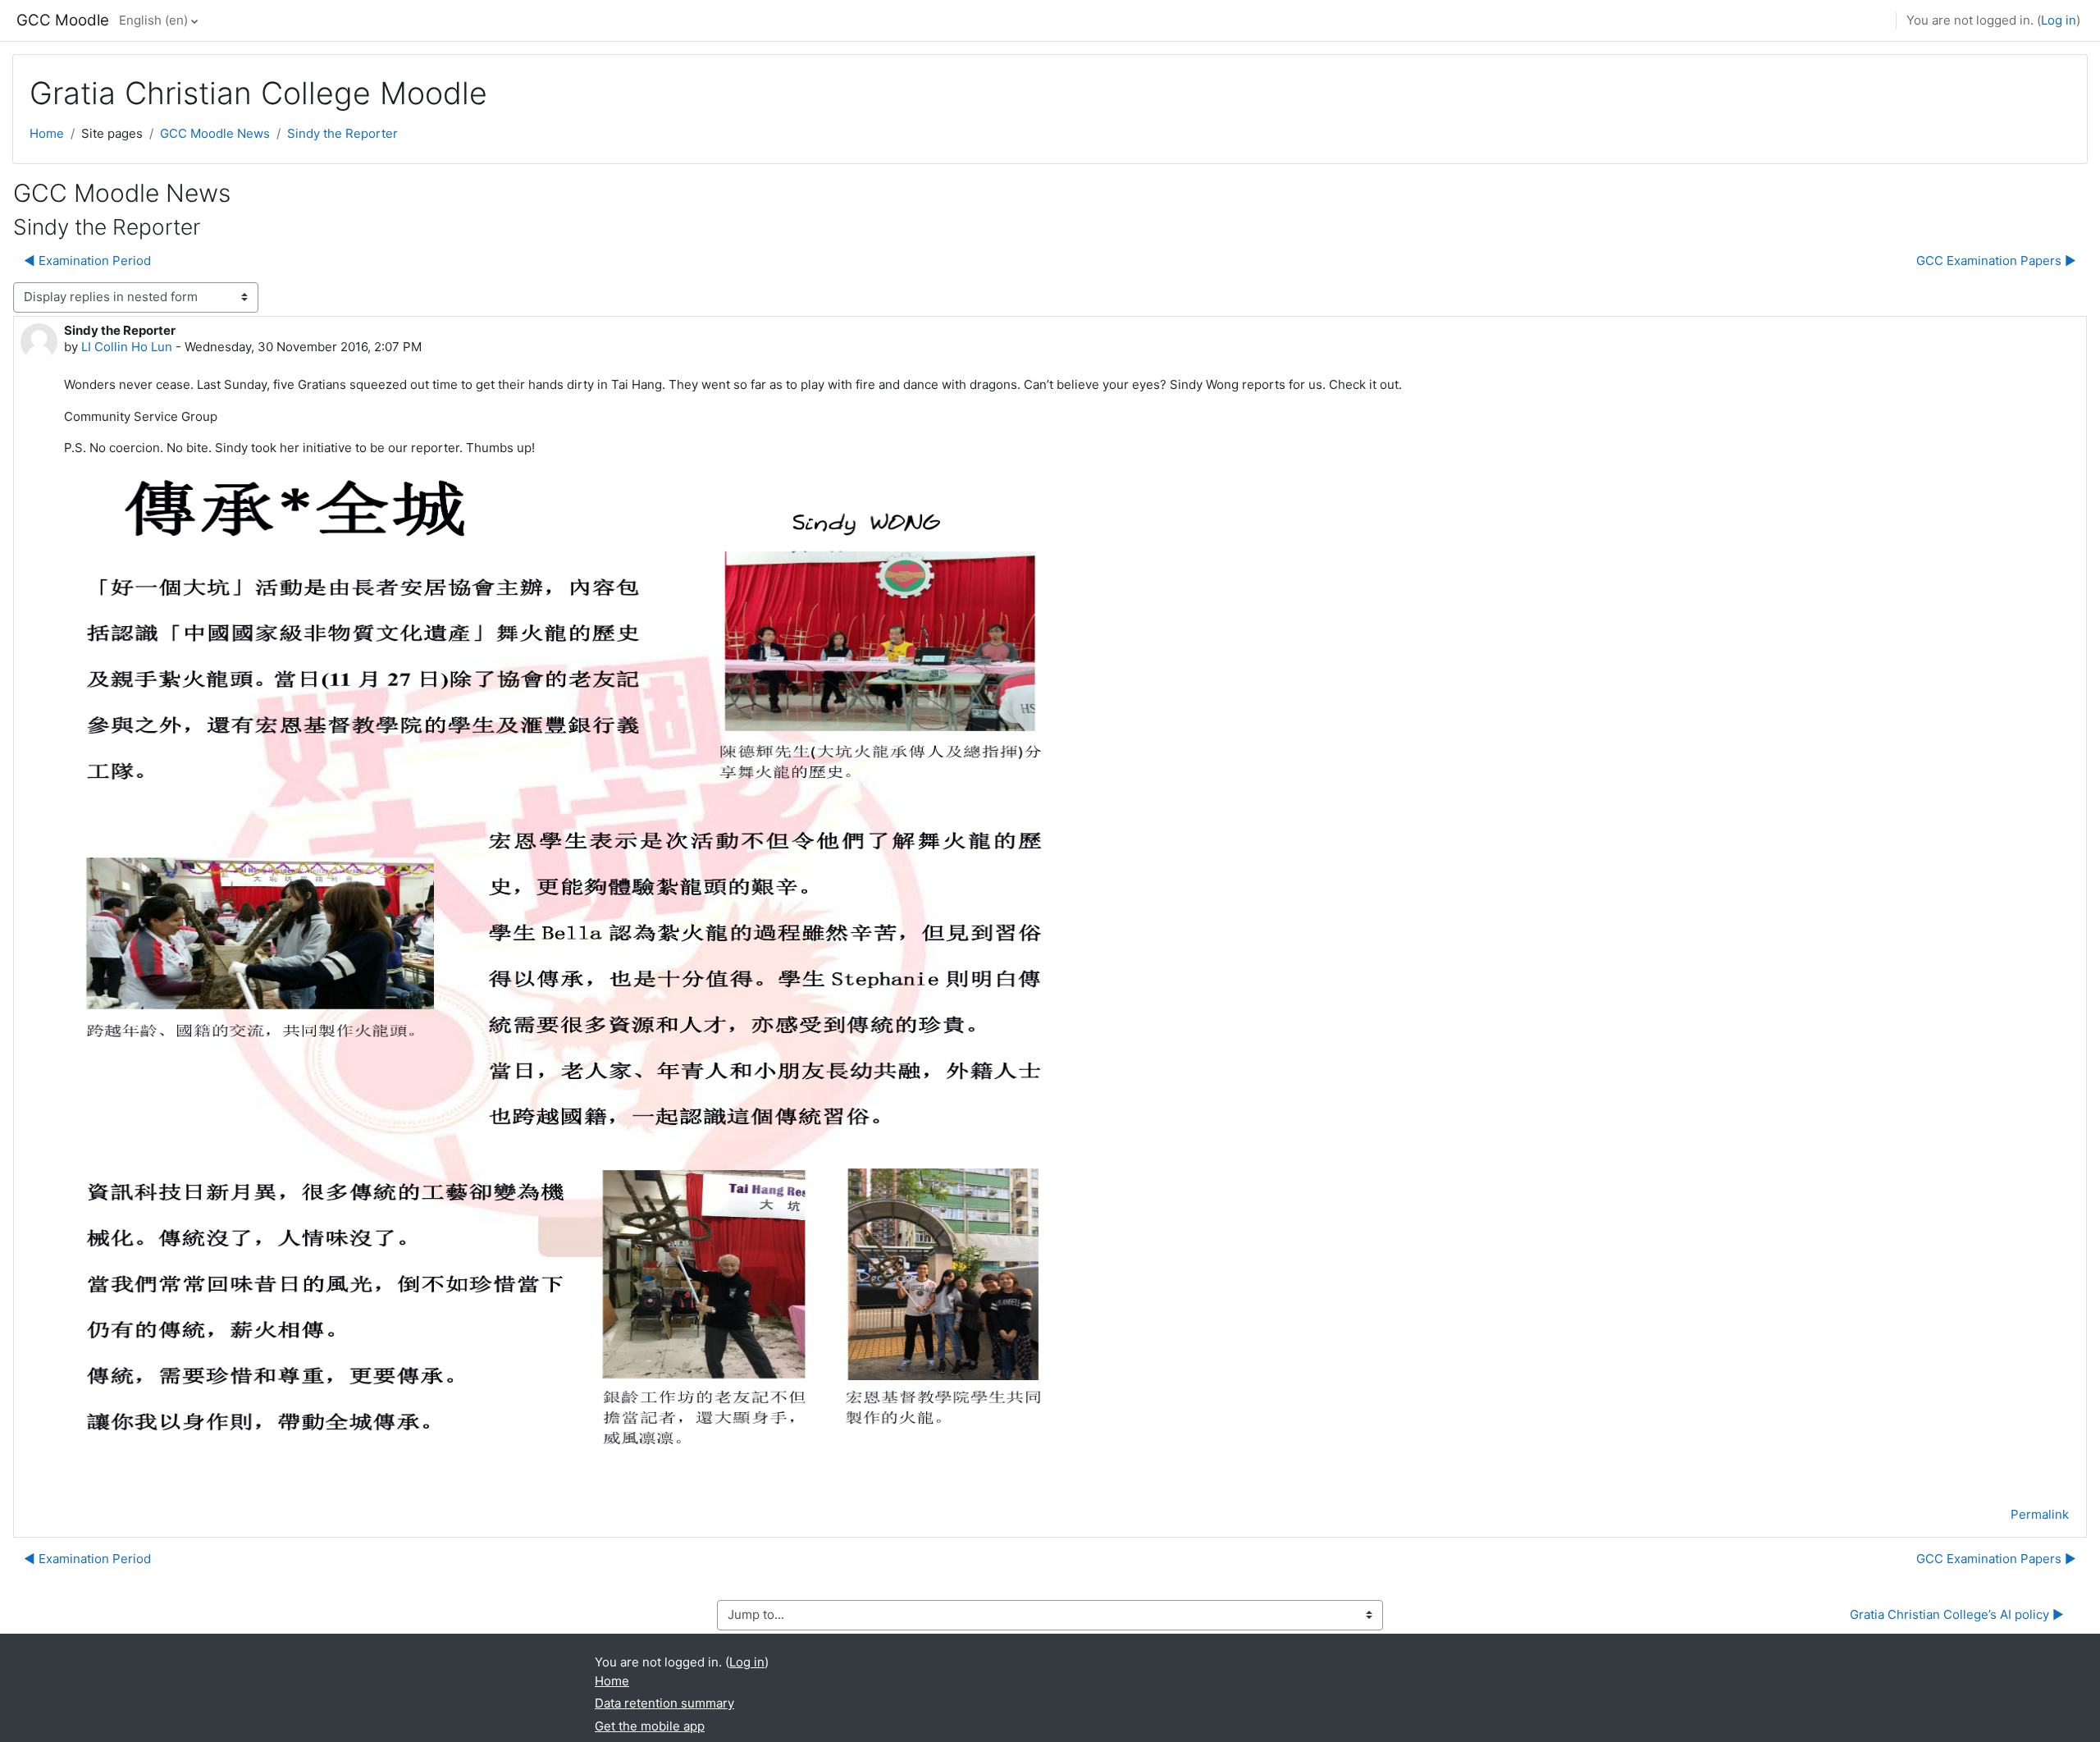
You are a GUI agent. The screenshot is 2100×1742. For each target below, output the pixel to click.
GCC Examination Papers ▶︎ (1996, 261)
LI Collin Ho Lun (127, 347)
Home (47, 133)
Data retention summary (664, 1703)
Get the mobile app (650, 1726)
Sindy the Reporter (342, 133)
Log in (2059, 20)
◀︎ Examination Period (87, 261)
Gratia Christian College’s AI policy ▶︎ (1957, 1614)
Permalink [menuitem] (2040, 1514)
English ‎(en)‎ (153, 20)
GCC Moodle (63, 20)
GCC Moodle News (215, 133)
